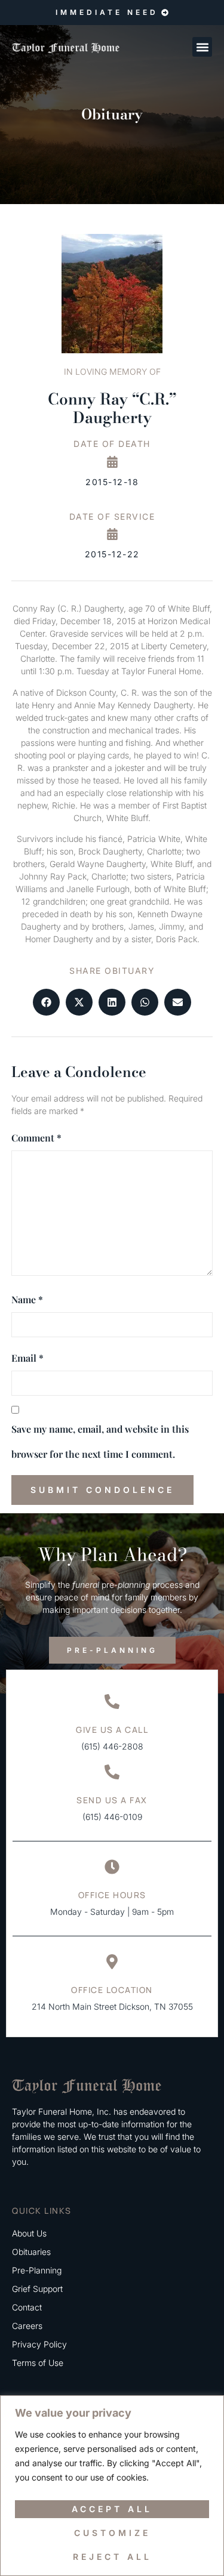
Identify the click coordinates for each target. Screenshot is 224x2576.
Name (27, 1299)
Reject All (112, 2557)
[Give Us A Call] (112, 1702)
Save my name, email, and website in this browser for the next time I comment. (100, 1441)
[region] (112, 2486)
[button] (202, 47)
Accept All (112, 2509)
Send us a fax (112, 1800)
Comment (36, 1138)
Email (27, 1358)
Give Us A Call (112, 1730)
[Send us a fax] (112, 1772)
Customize (112, 2533)
